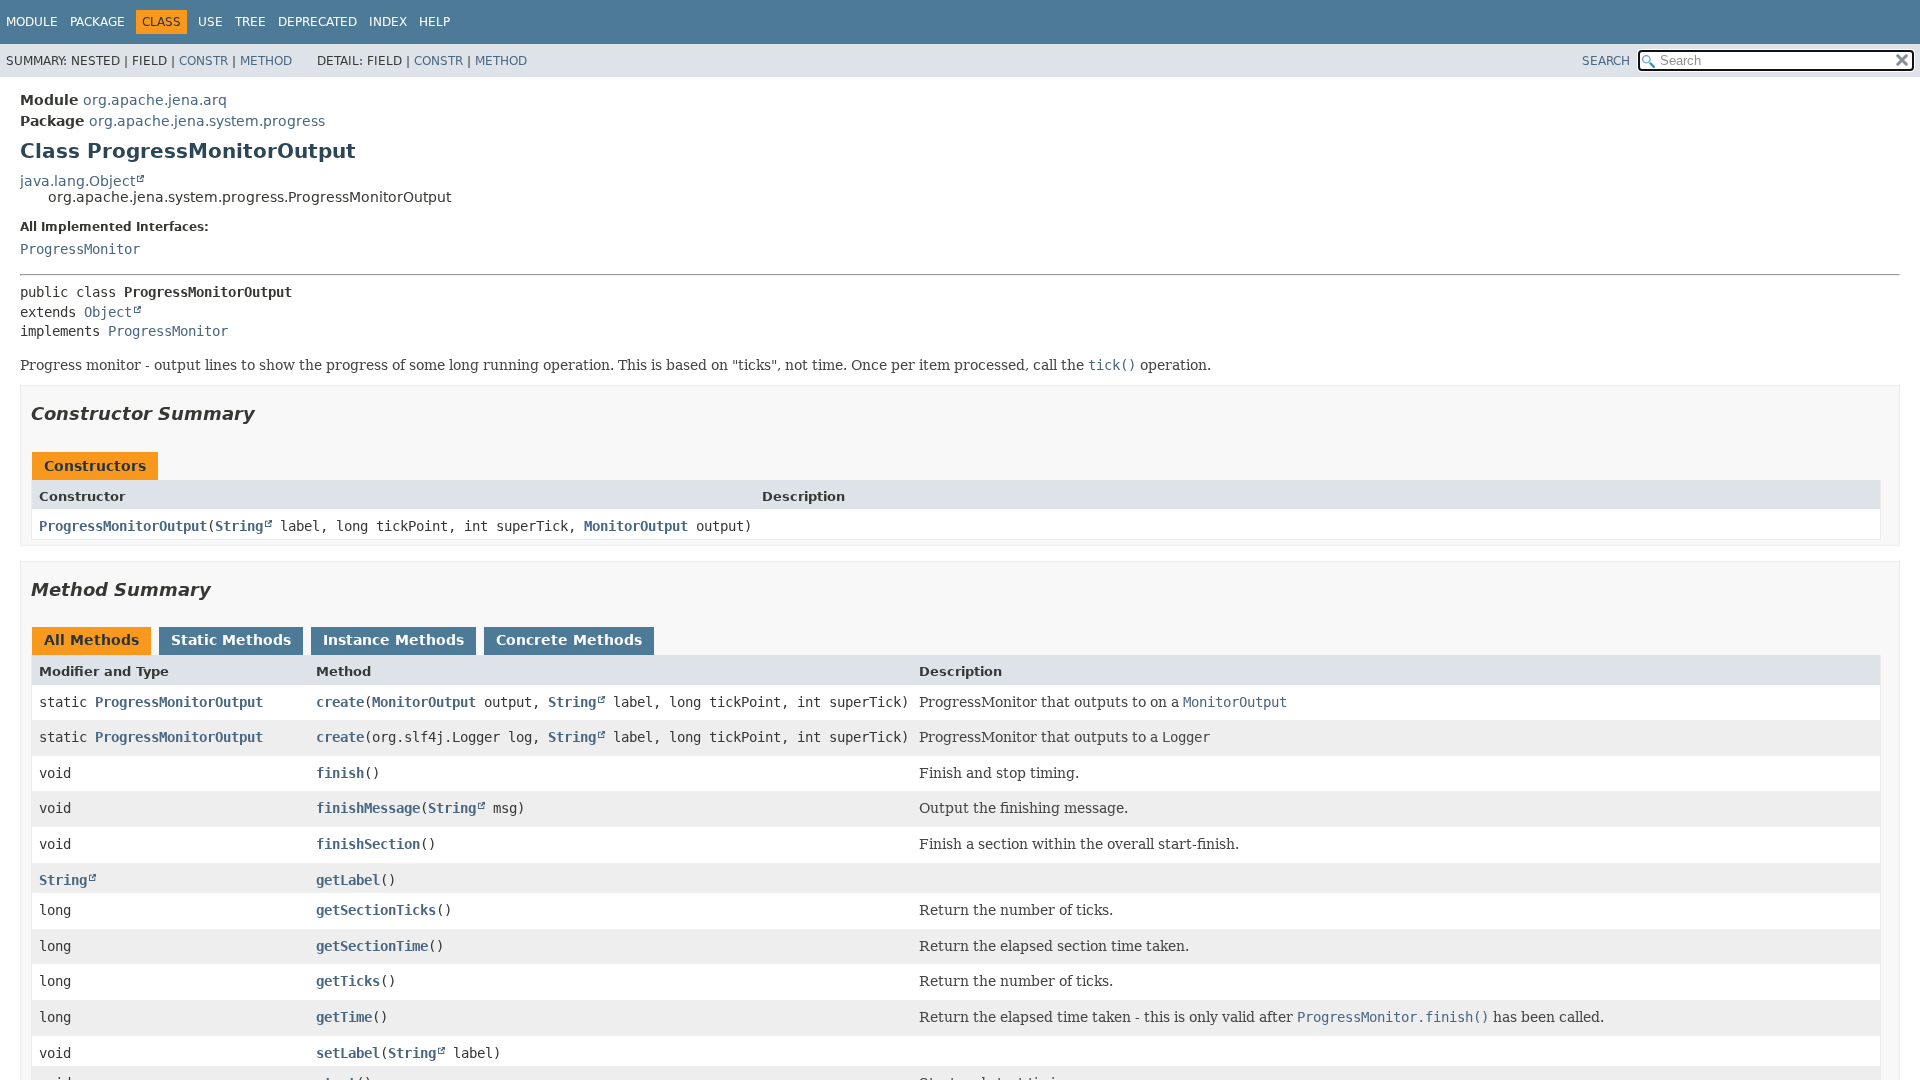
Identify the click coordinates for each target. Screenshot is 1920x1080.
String (239, 526)
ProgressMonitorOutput (123, 526)
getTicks (348, 981)
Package (97, 22)
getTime (344, 1017)
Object (108, 312)
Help (434, 22)
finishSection (368, 844)
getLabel (348, 880)
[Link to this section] (269, 413)
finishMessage (368, 808)
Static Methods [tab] (231, 640)
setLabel (348, 1053)
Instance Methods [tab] (393, 640)
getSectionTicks (376, 910)
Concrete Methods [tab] (569, 640)
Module (32, 22)
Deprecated (317, 22)
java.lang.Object (77, 181)
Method (266, 61)
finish (340, 773)
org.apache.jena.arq (155, 100)
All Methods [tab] (91, 640)
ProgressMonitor (80, 249)
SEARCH (1606, 61)
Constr (203, 61)
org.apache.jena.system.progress (207, 121)
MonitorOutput (636, 526)
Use (210, 22)
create (340, 702)
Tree (250, 22)
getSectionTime (372, 946)
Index (388, 22)
